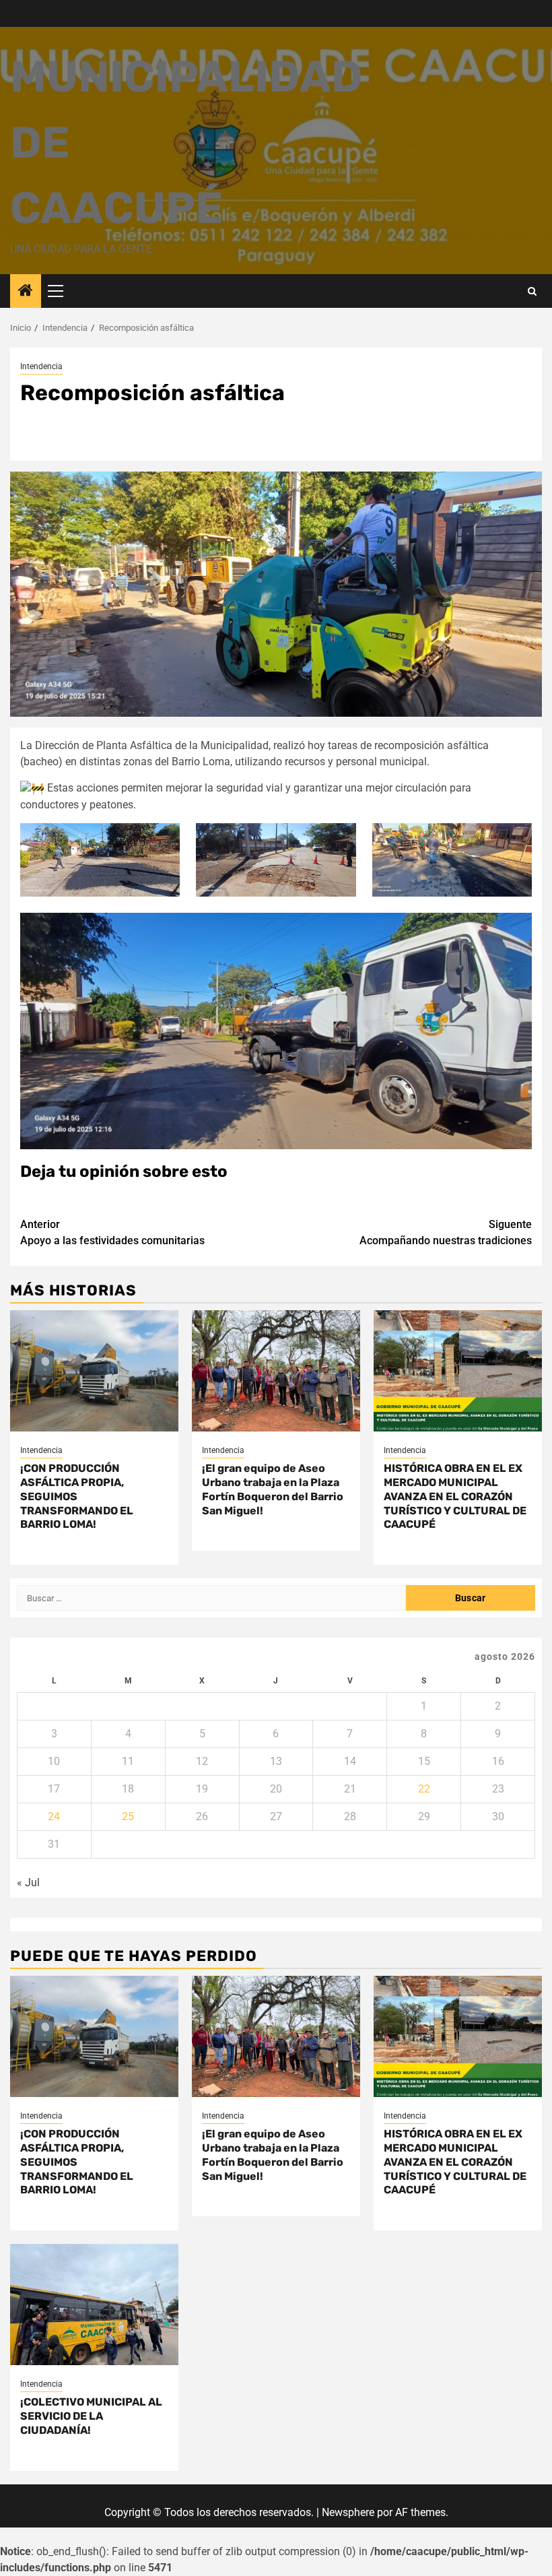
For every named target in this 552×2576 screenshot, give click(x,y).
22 (424, 1789)
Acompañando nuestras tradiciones (446, 1232)
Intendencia (41, 366)
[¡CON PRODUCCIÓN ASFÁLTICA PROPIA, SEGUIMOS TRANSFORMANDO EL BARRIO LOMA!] (94, 1371)
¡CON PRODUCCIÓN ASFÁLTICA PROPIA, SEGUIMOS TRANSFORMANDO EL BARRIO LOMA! (77, 1496)
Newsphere (348, 2512)
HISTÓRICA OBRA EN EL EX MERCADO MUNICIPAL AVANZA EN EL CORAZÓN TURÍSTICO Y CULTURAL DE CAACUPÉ (455, 1496)
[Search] (532, 291)
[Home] (26, 292)
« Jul (28, 1882)
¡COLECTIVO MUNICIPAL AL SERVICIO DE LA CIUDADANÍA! (91, 2416)
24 (54, 1816)
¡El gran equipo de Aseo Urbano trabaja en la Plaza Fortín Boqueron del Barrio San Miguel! (273, 1489)
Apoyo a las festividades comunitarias (112, 1232)
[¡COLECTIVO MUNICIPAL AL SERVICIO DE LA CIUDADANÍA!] (94, 2305)
